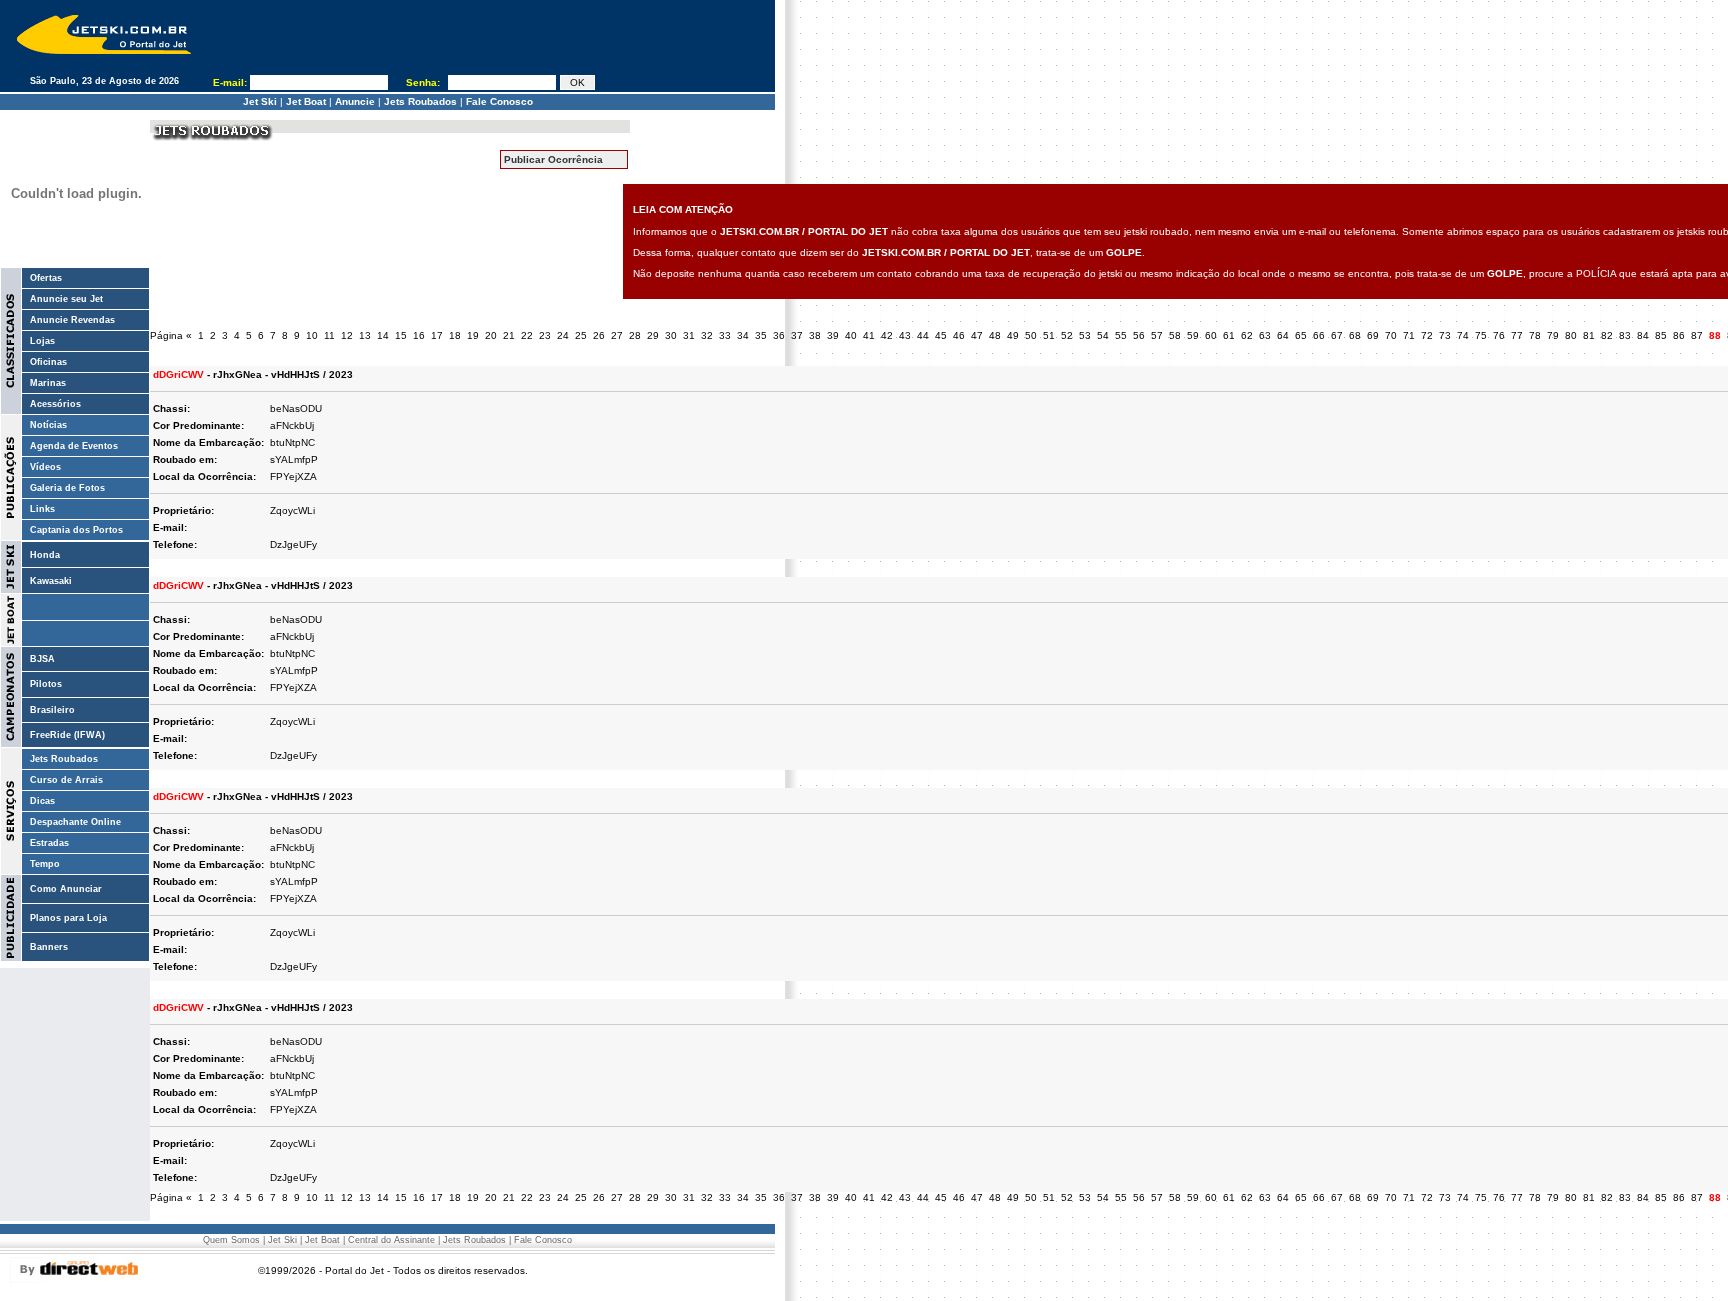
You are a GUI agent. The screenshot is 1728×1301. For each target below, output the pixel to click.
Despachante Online (75, 822)
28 (635, 335)
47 (977, 335)
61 (1229, 335)
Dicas (42, 801)
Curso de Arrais (66, 780)
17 (437, 335)
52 (1067, 335)
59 (1193, 335)
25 (581, 335)
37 (797, 335)
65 (1301, 335)
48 (995, 335)
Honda (45, 555)
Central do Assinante (391, 1240)
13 (365, 335)
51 (1049, 335)
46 (959, 335)
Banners (49, 947)
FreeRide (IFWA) (67, 735)
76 (1499, 335)
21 (509, 335)
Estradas (49, 843)
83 (1625, 335)
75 (1481, 335)
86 (1679, 335)
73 (1445, 335)
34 (743, 335)
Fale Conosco (499, 101)
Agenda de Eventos (74, 446)
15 (401, 335)
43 (905, 335)
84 (1643, 335)
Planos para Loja (68, 918)
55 (1121, 335)
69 (1373, 335)
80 (1571, 335)
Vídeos (45, 467)
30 (671, 335)
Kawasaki (51, 581)
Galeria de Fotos (67, 488)
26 (599, 335)
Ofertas (46, 278)
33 (725, 335)
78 (1535, 335)
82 (1607, 335)
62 (1247, 335)
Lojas (42, 341)
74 (1463, 335)
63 (1265, 335)
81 (1589, 335)
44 (923, 335)
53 (1085, 335)
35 (761, 335)
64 (1283, 335)
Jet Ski (260, 101)
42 (887, 335)
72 (1427, 335)
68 (1355, 335)
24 (563, 335)
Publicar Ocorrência (553, 159)
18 (455, 335)
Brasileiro (52, 710)
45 (941, 335)
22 (527, 335)
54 (1103, 335)
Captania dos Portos (76, 530)
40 (851, 335)
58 (1175, 335)
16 (419, 335)
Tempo (45, 864)
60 (1211, 335)
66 (1319, 335)
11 (329, 335)
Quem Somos (231, 1240)
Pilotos (46, 684)
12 (347, 335)
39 (833, 335)
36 (779, 335)
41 (869, 335)
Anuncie (355, 101)
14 (383, 335)
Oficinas (48, 362)
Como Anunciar (66, 889)
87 (1697, 335)
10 (312, 335)
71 (1409, 335)
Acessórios (55, 404)
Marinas (48, 383)
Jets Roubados (420, 101)
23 (545, 335)
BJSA (42, 659)
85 (1661, 335)
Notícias (48, 425)
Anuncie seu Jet (66, 299)
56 (1139, 335)
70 (1391, 335)
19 (473, 335)
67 (1337, 335)
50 (1031, 335)
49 (1013, 335)
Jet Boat (306, 101)
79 (1553, 335)
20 (491, 335)
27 (617, 335)
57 (1157, 335)
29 (653, 335)
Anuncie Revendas (72, 320)
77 (1517, 335)
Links (42, 509)
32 (707, 335)
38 (815, 335)
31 (689, 335)
